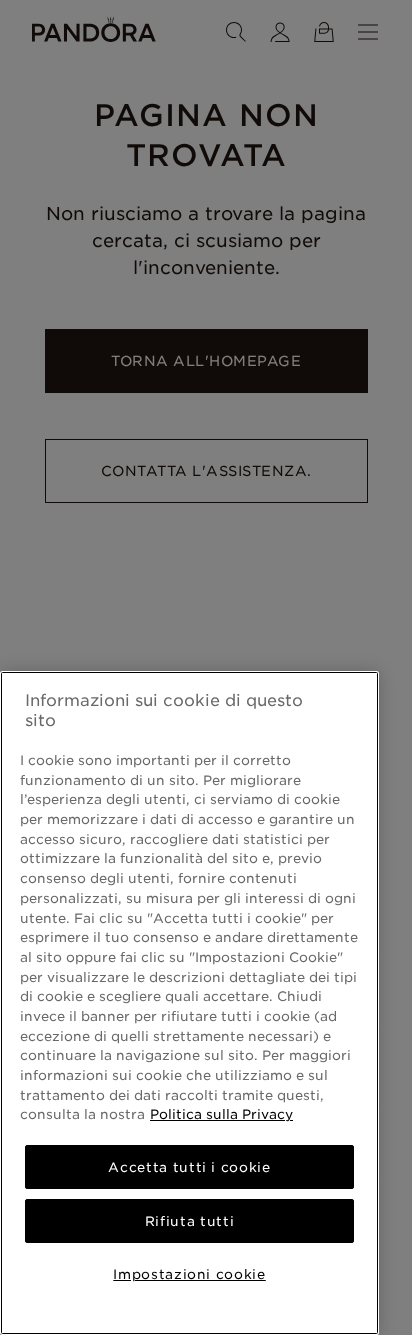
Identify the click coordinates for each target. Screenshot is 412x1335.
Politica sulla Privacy (221, 1114)
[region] (189, 1003)
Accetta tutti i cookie (189, 1167)
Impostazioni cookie (189, 1274)
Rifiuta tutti (190, 1221)
